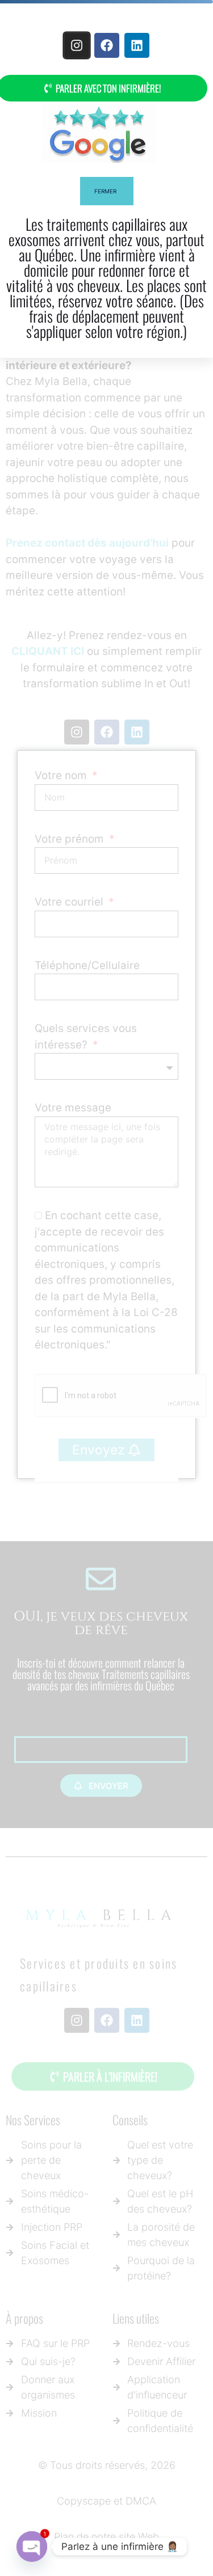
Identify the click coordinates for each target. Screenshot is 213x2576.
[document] (106, 1288)
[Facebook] (107, 45)
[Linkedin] (137, 45)
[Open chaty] (32, 2547)
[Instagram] (76, 45)
